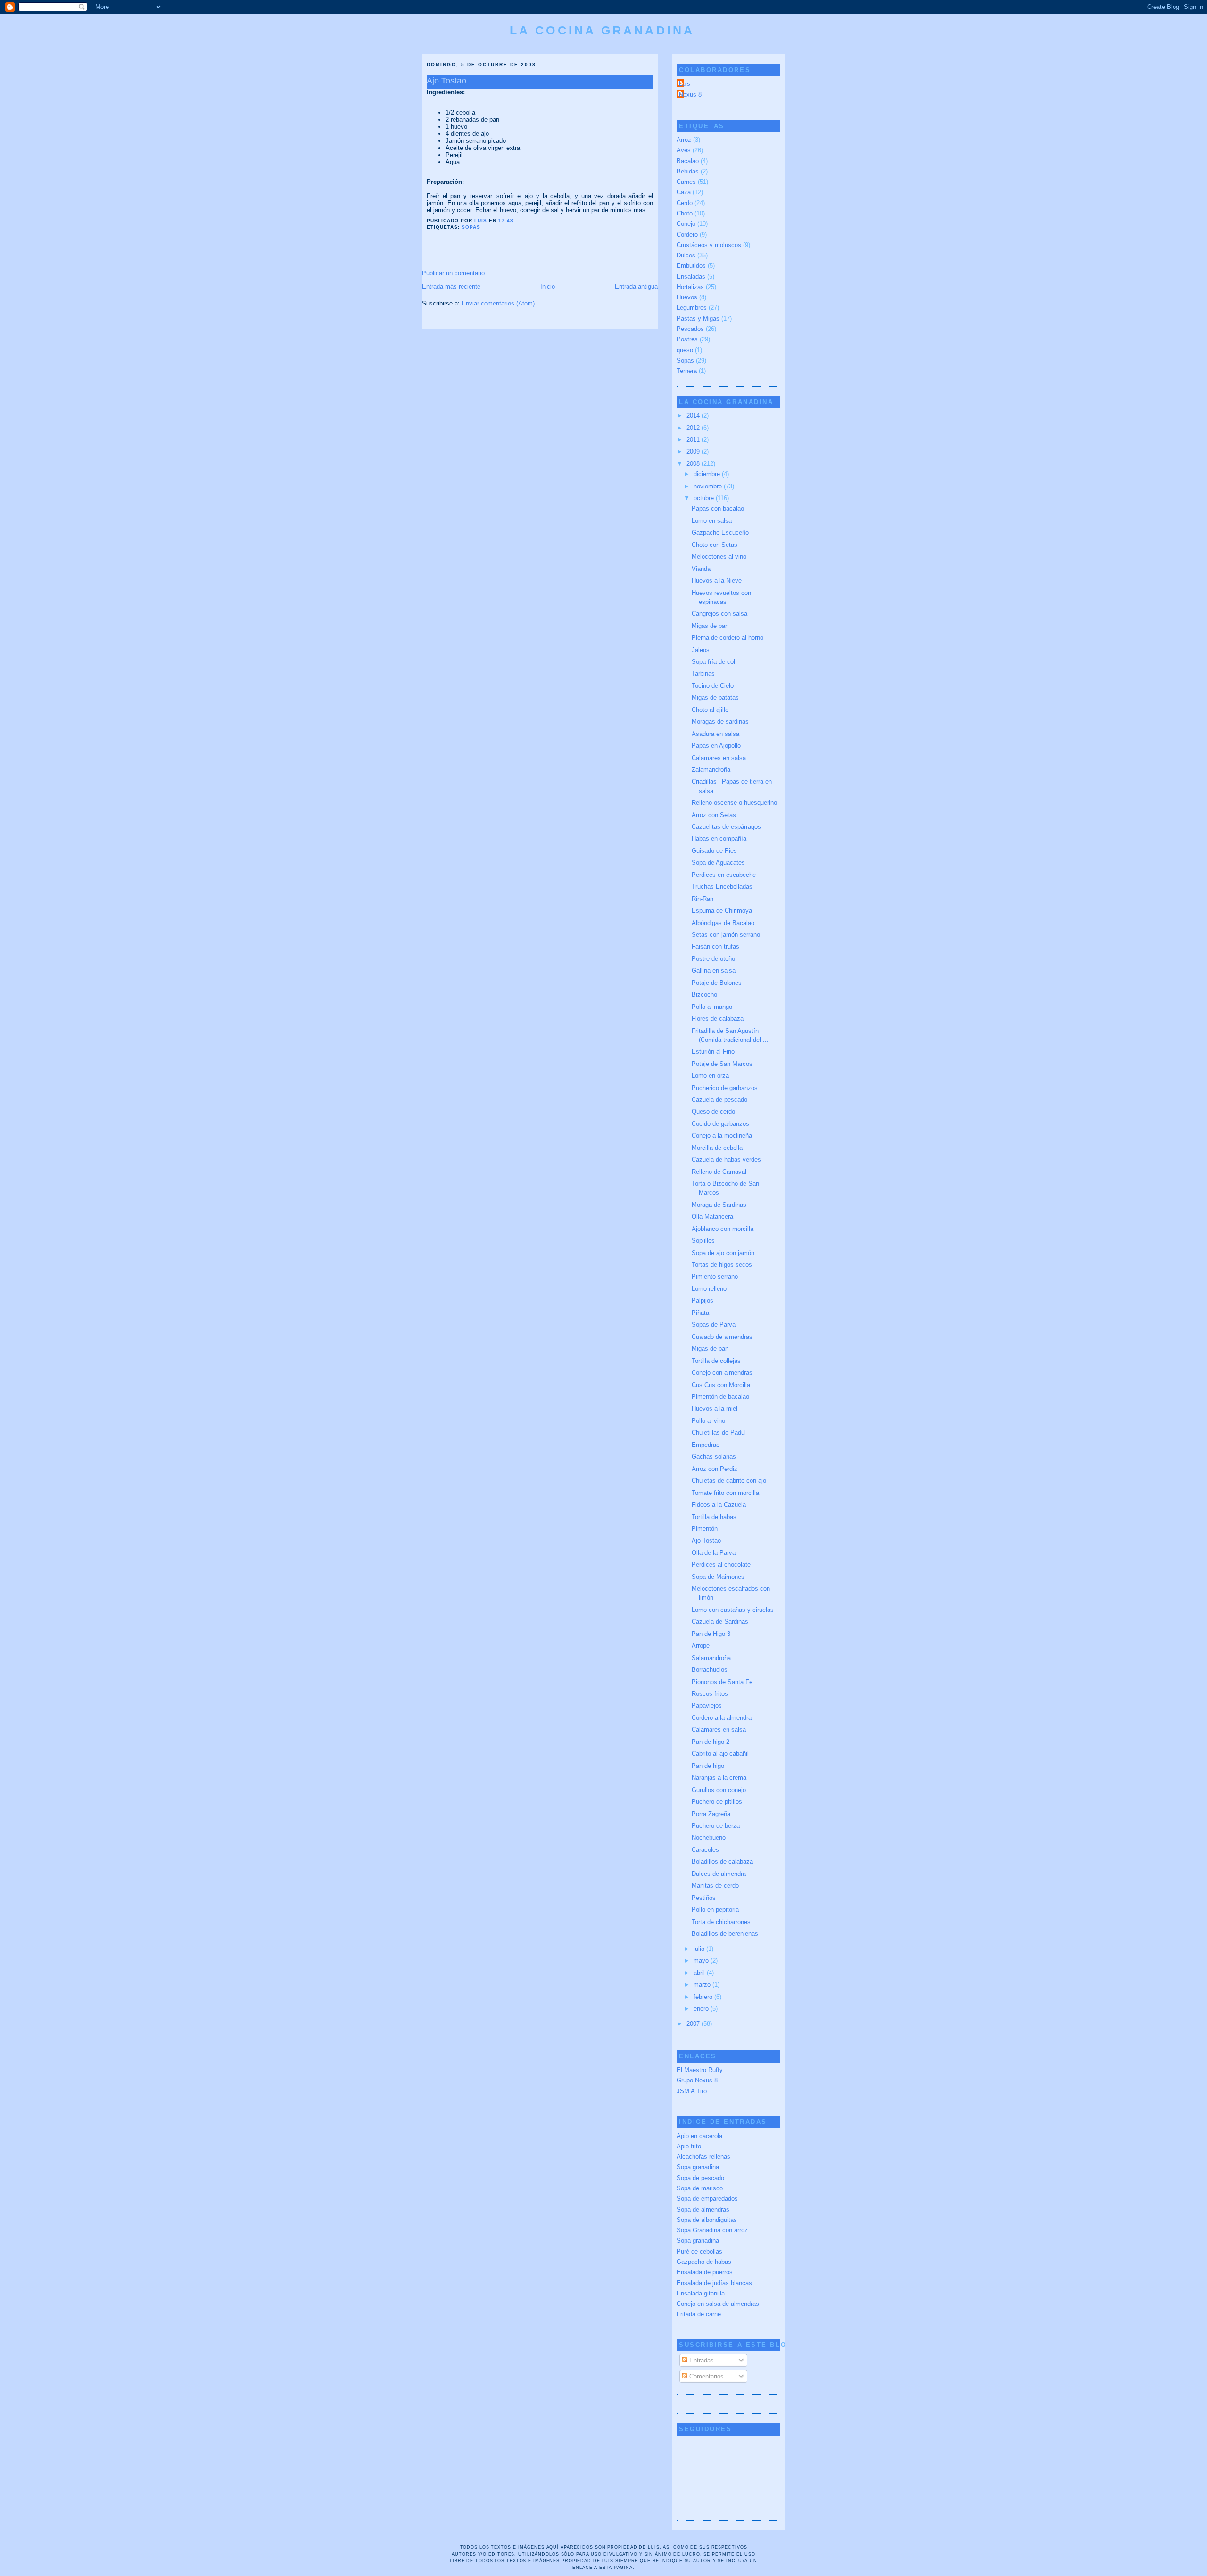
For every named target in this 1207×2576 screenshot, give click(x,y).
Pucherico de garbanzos (725, 1088)
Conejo (686, 224)
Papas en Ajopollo (716, 746)
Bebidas (688, 171)
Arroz (684, 140)
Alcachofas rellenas (703, 2157)
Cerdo (685, 203)
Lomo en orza (710, 1076)
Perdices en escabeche (724, 875)
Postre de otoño (713, 959)
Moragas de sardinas (720, 722)
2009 (694, 451)
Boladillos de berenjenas (725, 1934)
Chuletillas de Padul (719, 1432)
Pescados (690, 329)
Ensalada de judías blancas (714, 2283)
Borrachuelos (710, 1670)
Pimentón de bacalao (720, 1397)
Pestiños (704, 1898)
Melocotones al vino (719, 557)
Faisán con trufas (715, 946)
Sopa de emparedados (707, 2199)
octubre (705, 498)
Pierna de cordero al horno (728, 638)
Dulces (686, 255)
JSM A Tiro (692, 2091)
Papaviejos (707, 1705)
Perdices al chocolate (721, 1565)
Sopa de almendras (703, 2209)
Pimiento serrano (715, 1276)
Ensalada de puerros (705, 2272)
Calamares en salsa (719, 758)
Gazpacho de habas (704, 2262)
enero (702, 2009)
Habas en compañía (719, 838)
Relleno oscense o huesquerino (734, 803)
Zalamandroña (711, 770)
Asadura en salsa (715, 734)
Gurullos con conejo (719, 1790)
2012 (694, 428)
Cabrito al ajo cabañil (720, 1754)
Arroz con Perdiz (715, 1469)
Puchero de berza (716, 1826)
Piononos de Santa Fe (722, 1682)
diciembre (708, 474)
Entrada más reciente (451, 286)
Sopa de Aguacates (718, 863)
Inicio (548, 286)
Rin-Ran (703, 899)
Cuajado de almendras (722, 1337)
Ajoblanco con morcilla (723, 1229)
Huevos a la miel (715, 1408)
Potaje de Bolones (717, 983)
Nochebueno (709, 1837)
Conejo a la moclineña (722, 1135)
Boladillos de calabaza (722, 1862)
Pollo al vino (708, 1421)
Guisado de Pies (714, 851)
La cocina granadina (602, 30)
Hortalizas (690, 287)
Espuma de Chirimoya (722, 911)
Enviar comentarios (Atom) (498, 303)
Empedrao (706, 1445)
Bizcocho (704, 995)
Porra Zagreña (711, 1814)
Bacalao (688, 161)
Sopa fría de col (713, 662)
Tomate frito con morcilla (725, 1493)
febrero (704, 1997)
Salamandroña (711, 1658)
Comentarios (706, 2376)
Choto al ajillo (710, 710)
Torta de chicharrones (721, 1922)
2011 (694, 440)
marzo (703, 1985)
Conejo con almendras (722, 1373)
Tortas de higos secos (722, 1265)
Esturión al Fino (713, 1052)
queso (685, 350)
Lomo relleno (709, 1289)
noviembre (709, 486)
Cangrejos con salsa (719, 614)
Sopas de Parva (714, 1325)
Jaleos (701, 650)
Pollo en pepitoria (715, 1910)
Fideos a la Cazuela (719, 1505)
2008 (694, 464)
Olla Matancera (712, 1217)
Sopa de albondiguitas (707, 2220)
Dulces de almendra (719, 1874)
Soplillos (703, 1241)
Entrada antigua (636, 286)
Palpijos (703, 1300)
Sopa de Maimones (718, 1577)
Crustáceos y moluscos (709, 245)
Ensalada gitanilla (701, 2293)
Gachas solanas (714, 1457)
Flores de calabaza (718, 1019)
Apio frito (689, 2146)
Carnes (686, 182)
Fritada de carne (699, 2314)
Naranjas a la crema (719, 1778)
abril (700, 1973)
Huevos (687, 297)
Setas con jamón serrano (726, 935)
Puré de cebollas (699, 2251)
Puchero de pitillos (717, 1802)
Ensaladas (691, 277)
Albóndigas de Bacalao (723, 923)
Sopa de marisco (700, 2188)
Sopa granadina (698, 2167)
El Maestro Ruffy (700, 2070)
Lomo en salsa (712, 521)
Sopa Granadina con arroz (712, 2230)
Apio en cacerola (699, 2136)
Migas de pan (710, 626)
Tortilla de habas (714, 1517)
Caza (684, 192)
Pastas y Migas (698, 318)
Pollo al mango (712, 1007)
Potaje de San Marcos (722, 1064)
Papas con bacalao (718, 508)
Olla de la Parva (714, 1553)
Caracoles (705, 1850)
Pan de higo (708, 1766)
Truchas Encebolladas (722, 887)
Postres (687, 339)
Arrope (701, 1646)
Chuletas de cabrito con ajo (729, 1481)
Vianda (701, 569)
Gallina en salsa (714, 970)
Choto (685, 213)
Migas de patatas (715, 698)
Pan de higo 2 (711, 1742)
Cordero (687, 235)
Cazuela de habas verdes (726, 1160)
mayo (702, 1961)
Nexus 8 (690, 95)
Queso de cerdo (713, 1111)
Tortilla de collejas (716, 1361)
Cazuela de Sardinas (720, 1622)
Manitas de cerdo (715, 1886)
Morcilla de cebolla (717, 1148)
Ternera (687, 371)
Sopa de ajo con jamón (723, 1253)
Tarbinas (703, 673)
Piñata (700, 1313)
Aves (684, 150)
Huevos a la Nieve (717, 581)
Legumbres (692, 308)
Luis (685, 84)
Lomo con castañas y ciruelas (733, 1610)
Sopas (471, 227)
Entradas (701, 2360)
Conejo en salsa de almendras (718, 2304)
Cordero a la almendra (722, 1718)
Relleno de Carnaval (719, 1172)
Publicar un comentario (453, 273)
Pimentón (705, 1529)
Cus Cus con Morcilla (721, 1385)
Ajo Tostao (706, 1540)
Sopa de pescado (700, 2178)
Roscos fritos (710, 1694)
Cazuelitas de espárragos (726, 827)
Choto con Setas (715, 545)
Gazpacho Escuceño (720, 533)
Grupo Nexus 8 (697, 2080)
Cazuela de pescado (719, 1100)
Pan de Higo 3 (711, 1634)
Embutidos (691, 266)
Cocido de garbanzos (720, 1124)
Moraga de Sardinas (719, 1205)
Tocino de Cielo (713, 686)
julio (700, 1949)
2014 (694, 416)
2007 (694, 2024)
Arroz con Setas (714, 815)
